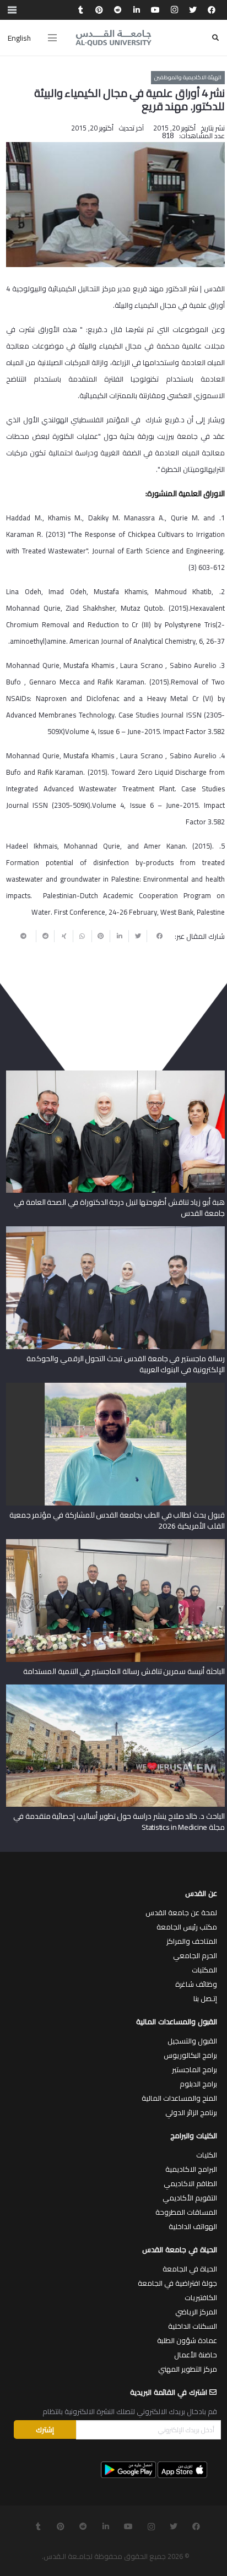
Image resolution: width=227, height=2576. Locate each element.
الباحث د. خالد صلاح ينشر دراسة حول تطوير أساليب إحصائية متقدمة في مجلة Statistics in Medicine (119, 1822)
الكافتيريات (201, 2297)
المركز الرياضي (196, 2312)
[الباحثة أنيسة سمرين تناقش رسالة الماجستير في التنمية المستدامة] (115, 1543)
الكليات (207, 2155)
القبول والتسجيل (192, 2041)
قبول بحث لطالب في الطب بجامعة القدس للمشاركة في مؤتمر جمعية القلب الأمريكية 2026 (117, 1520)
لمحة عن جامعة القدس (181, 1912)
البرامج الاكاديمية (191, 2169)
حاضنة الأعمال (196, 2355)
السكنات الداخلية (193, 2326)
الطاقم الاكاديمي (190, 2183)
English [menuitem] (19, 38)
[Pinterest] (99, 10)
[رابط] (113, 38)
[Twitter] (193, 10)
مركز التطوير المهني (188, 2369)
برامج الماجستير (194, 2069)
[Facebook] (212, 10)
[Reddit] (118, 10)
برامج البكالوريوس (190, 2055)
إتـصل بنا (205, 1998)
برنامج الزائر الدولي (191, 2112)
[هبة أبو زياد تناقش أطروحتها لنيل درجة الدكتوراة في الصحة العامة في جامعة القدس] (115, 1074)
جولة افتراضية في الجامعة (177, 2283)
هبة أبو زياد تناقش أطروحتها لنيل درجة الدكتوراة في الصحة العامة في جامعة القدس (119, 1208)
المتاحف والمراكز (192, 1941)
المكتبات (204, 1970)
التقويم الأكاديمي (190, 2198)
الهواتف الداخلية (193, 2226)
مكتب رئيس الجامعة (187, 1927)
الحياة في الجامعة (190, 2269)
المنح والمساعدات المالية (179, 2098)
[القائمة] (52, 38)
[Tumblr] (80, 10)
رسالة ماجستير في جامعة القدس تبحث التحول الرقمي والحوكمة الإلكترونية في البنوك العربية (126, 1364)
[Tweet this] (138, 936)
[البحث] (215, 38)
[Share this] (156, 936)
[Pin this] (101, 936)
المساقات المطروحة (186, 2212)
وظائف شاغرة (196, 1984)
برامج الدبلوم (198, 2084)
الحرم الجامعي (195, 1955)
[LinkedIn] (137, 10)
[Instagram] (174, 10)
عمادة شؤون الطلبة (187, 2340)
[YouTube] (155, 10)
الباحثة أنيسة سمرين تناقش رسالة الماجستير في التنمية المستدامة (124, 1671)
